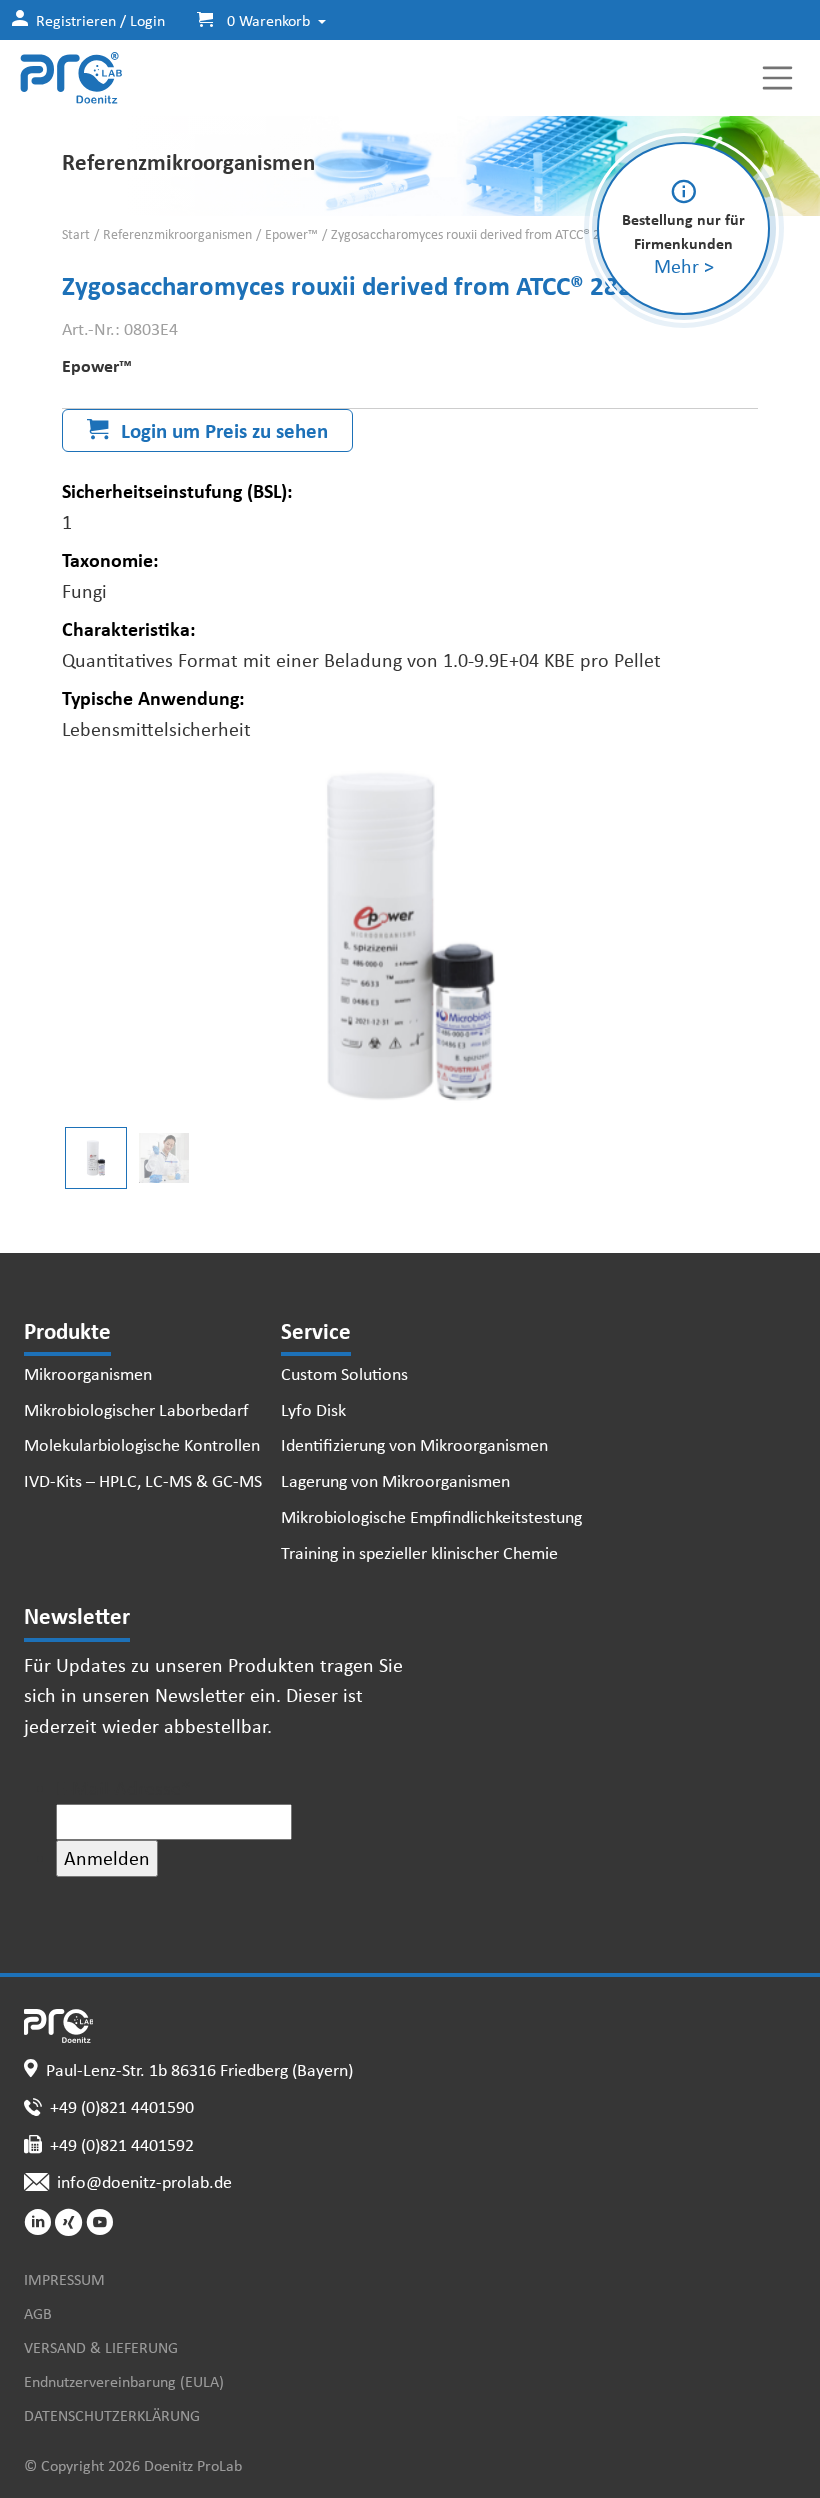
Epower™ (291, 234)
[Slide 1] (164, 1158)
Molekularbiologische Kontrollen (142, 1444)
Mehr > (684, 266)
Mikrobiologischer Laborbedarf (136, 1409)
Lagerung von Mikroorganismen (395, 1480)
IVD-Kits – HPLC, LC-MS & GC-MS (143, 1480)
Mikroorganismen (88, 1373)
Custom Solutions (344, 1373)
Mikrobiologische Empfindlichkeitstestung (431, 1516)
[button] (253, 20)
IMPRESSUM (64, 2279)
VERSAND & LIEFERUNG (101, 2347)
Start (76, 234)
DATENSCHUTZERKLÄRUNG (112, 2415)
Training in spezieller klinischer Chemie (419, 1552)
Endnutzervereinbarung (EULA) (124, 2381)
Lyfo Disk (313, 1409)
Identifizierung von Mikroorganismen (414, 1444)
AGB (38, 2313)
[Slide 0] (96, 1158)
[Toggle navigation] (778, 78)
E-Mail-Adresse (123, 1787)
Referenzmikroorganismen (177, 234)
